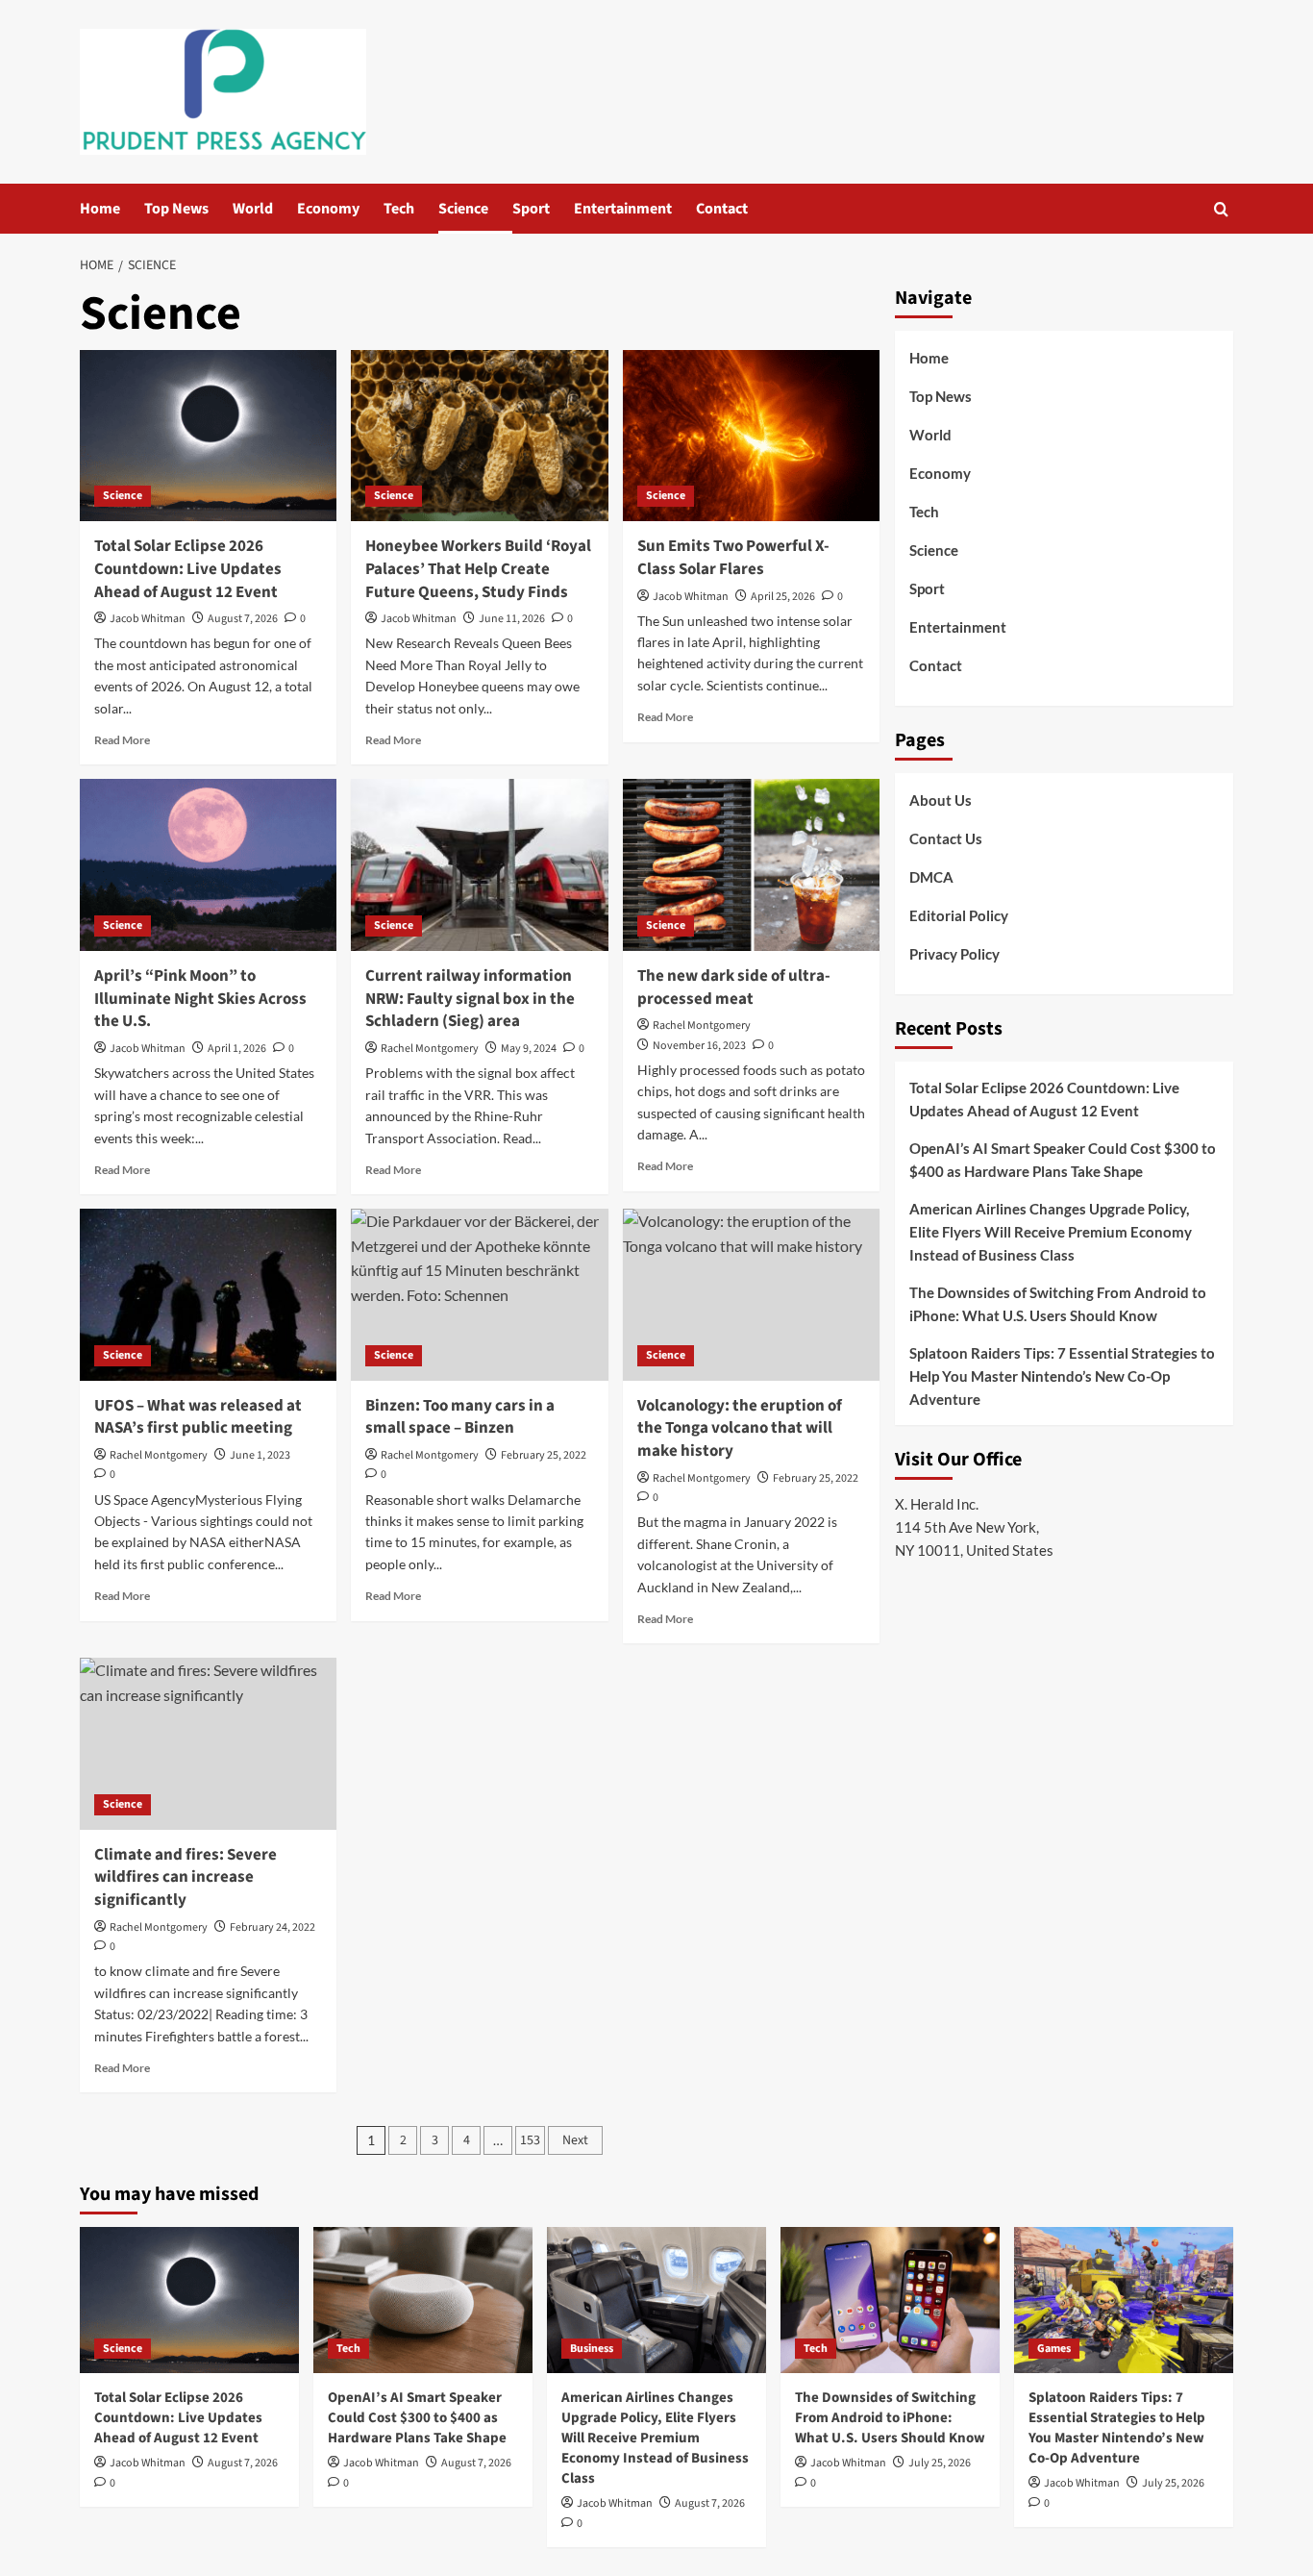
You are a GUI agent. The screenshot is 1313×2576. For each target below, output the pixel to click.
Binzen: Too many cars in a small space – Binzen (460, 1417)
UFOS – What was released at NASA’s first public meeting (198, 1417)
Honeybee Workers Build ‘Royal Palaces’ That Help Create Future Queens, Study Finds (478, 569)
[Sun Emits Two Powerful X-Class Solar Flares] (751, 436)
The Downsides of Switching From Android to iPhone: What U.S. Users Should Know (1058, 1304)
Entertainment (623, 209)
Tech (399, 209)
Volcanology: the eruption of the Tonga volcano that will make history (740, 1429)
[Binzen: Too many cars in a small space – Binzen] (479, 1294)
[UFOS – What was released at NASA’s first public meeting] (208, 1294)
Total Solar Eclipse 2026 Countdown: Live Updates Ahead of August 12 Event (188, 569)
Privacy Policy (954, 954)
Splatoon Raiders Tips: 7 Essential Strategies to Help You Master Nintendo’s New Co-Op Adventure (1062, 1376)
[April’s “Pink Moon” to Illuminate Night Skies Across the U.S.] (208, 864)
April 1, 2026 (237, 1049)
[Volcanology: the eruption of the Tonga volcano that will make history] (751, 1294)
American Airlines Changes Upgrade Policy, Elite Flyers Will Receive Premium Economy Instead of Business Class (1051, 1232)
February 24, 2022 (273, 1927)
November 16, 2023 (699, 1046)
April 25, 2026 (783, 597)
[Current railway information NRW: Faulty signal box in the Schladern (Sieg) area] (479, 864)
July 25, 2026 (940, 2463)
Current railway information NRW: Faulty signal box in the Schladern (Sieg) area (470, 999)
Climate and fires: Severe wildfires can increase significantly (186, 1878)
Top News (176, 209)
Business (592, 2349)
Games (1054, 2349)
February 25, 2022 (544, 1455)
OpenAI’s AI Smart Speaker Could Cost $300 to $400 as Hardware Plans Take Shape (1063, 1160)
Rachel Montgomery (430, 1049)
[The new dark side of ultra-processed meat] (751, 864)
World (253, 209)
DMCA (931, 877)
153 (530, 2140)
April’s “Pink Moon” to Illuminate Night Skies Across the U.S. (200, 999)
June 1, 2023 (260, 1455)
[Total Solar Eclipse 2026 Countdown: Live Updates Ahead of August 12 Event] (208, 436)
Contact (722, 209)
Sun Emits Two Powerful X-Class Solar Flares (733, 558)
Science (463, 209)
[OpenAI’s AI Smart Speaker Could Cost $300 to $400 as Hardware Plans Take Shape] (423, 2300)
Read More (122, 740)
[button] (1221, 209)
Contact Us (946, 838)
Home (100, 209)
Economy (328, 209)
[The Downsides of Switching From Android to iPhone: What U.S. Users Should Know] (890, 2300)
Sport (531, 209)
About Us (941, 800)
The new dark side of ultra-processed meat (734, 988)
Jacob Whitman (148, 619)
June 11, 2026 (512, 619)
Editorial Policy (959, 915)
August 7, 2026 (243, 619)
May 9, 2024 (529, 1049)
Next (575, 2140)
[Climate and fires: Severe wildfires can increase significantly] (208, 1743)
